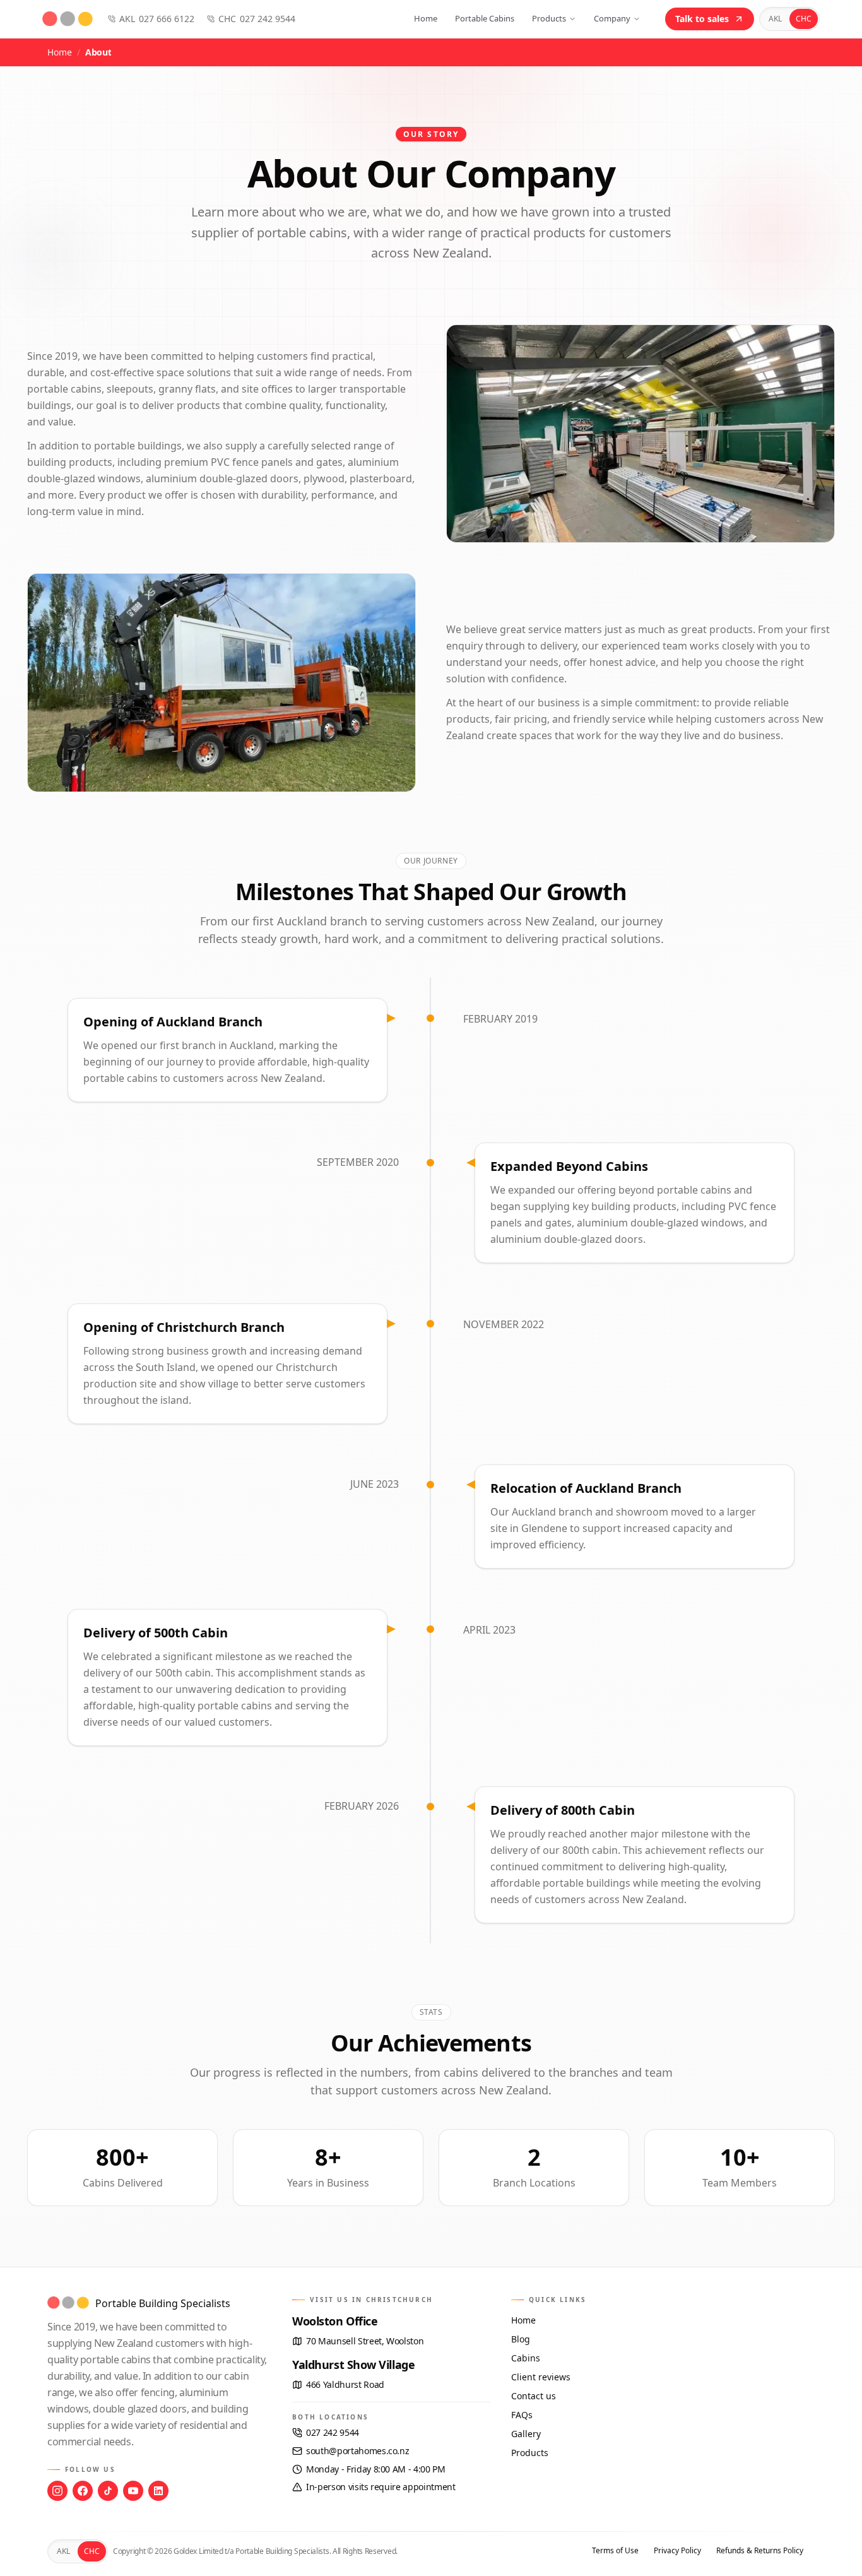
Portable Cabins (485, 18)
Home (426, 18)
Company (612, 18)
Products (549, 18)
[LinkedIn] (158, 2491)
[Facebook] (83, 2491)
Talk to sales (702, 19)
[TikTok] (108, 2491)
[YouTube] (133, 2491)
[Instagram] (57, 2491)
